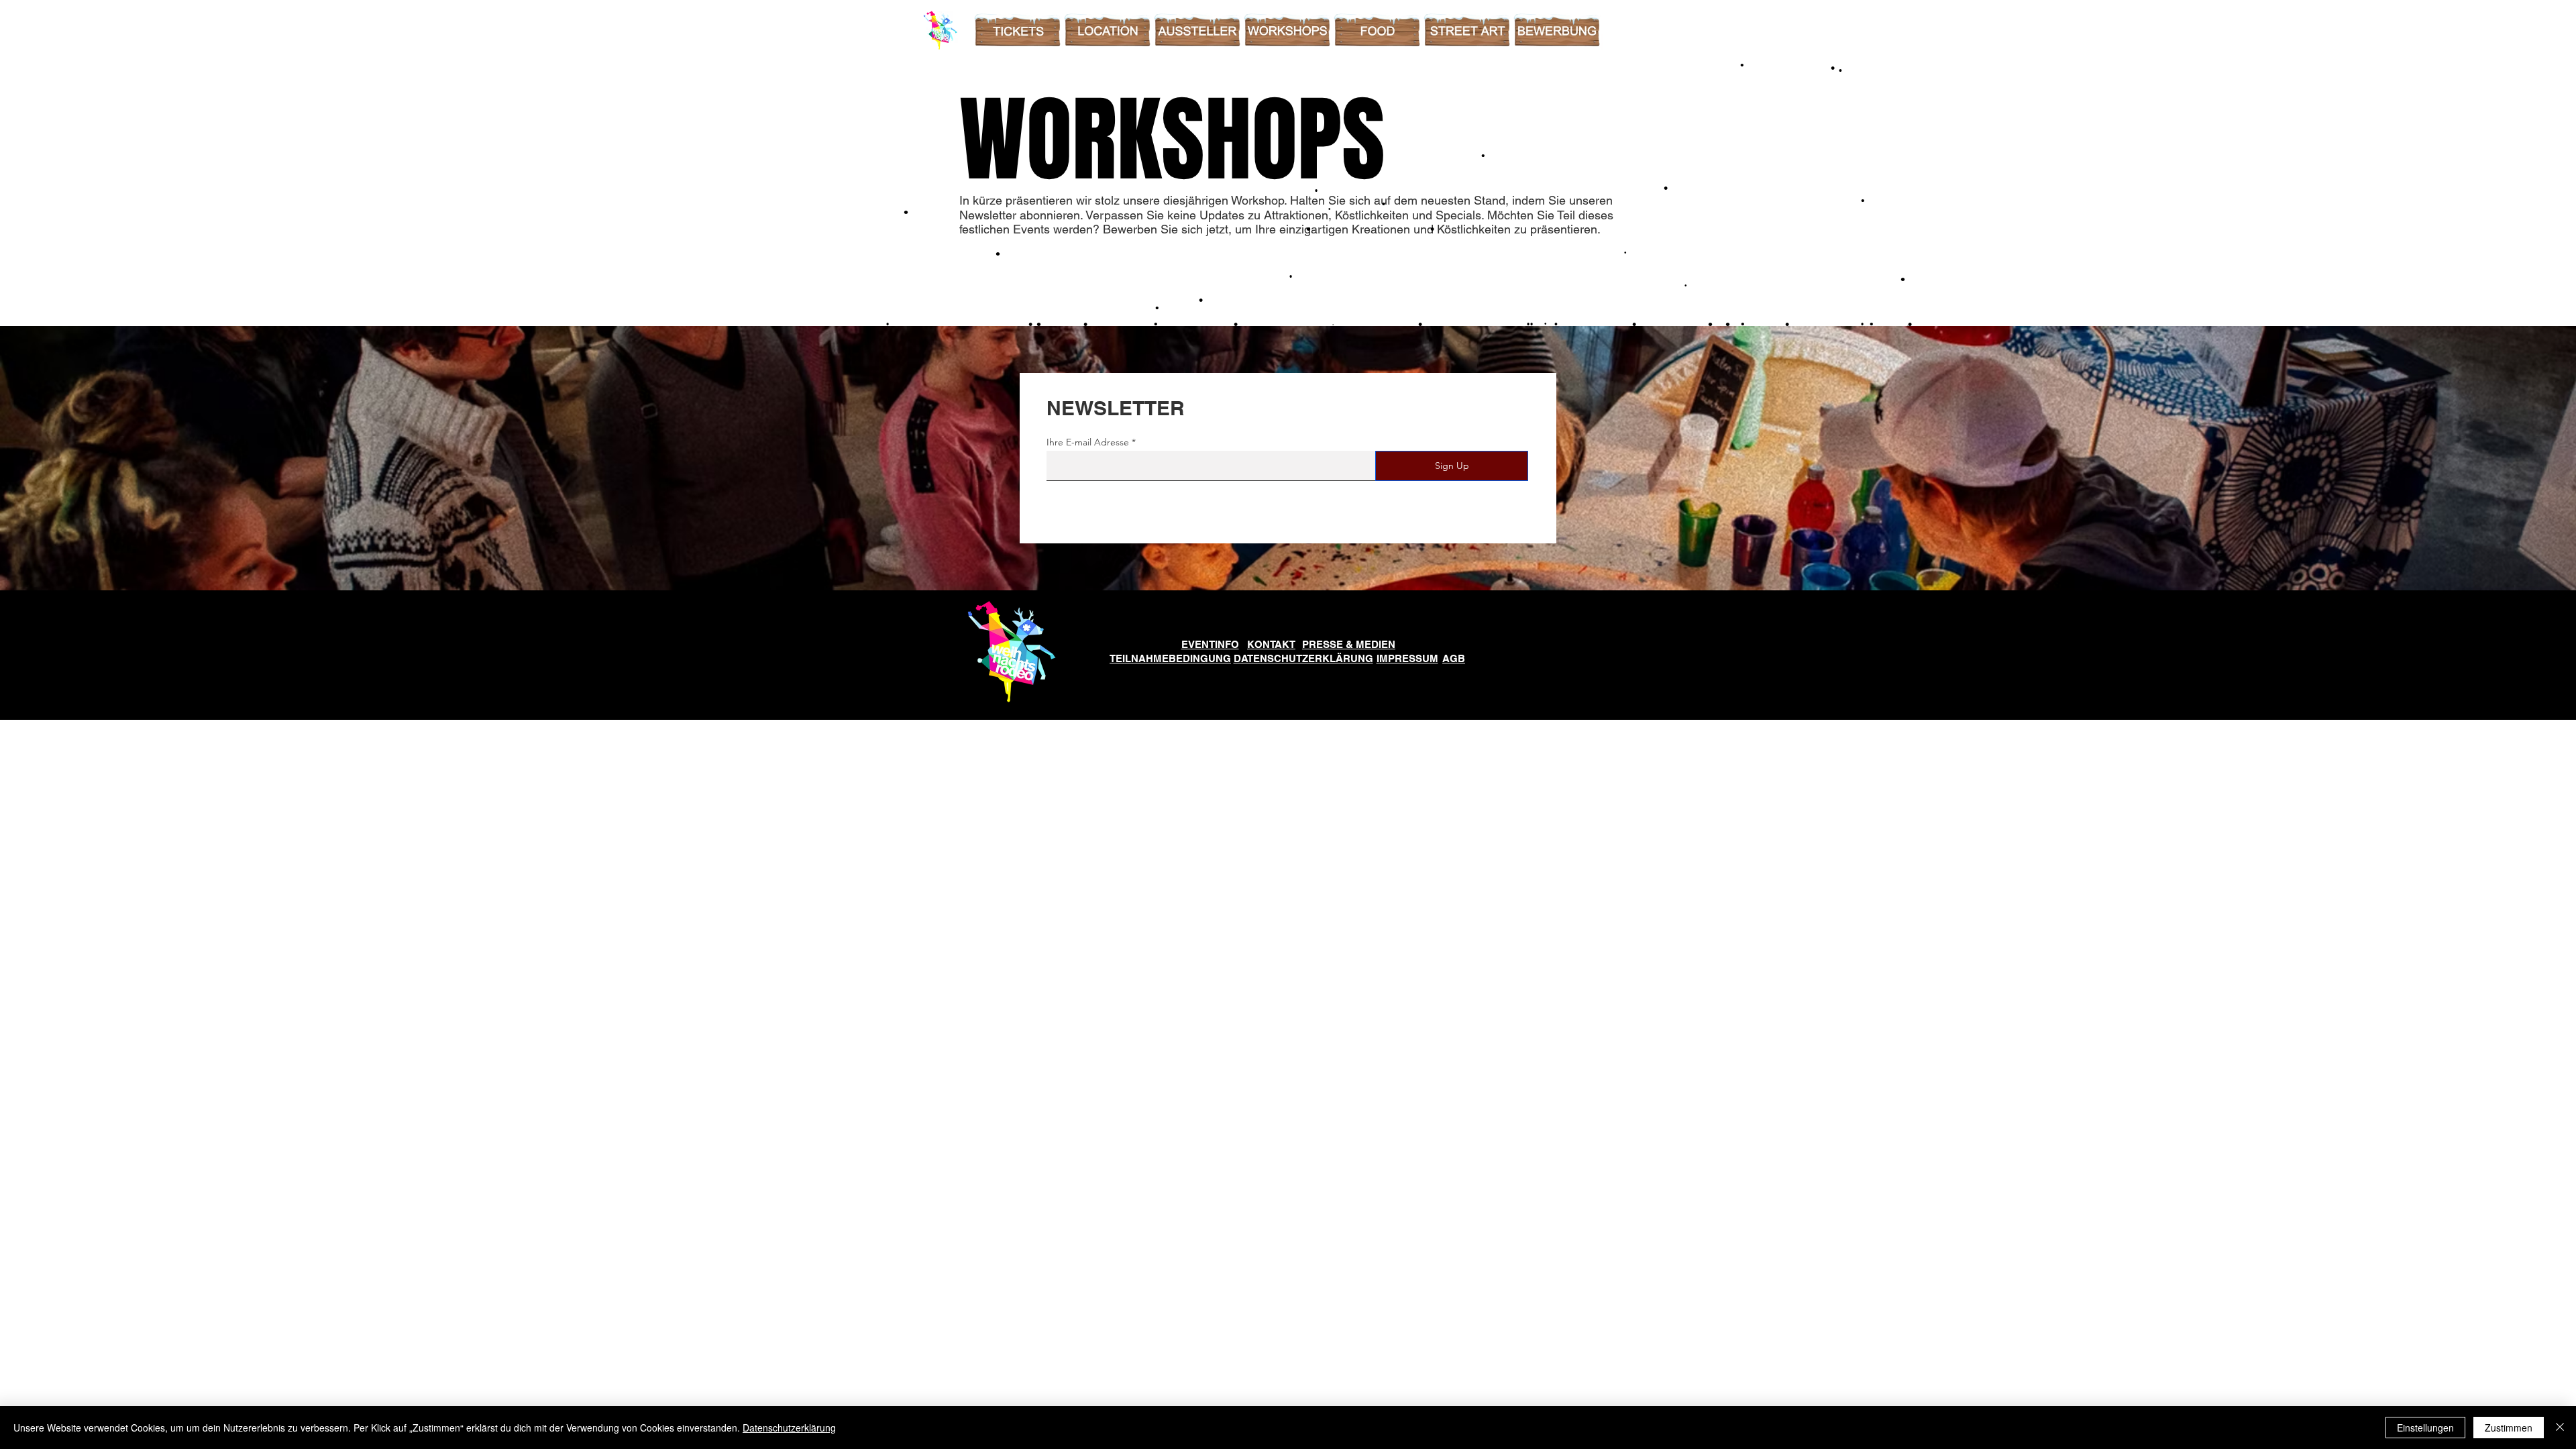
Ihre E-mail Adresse (1088, 442)
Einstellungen (2425, 1428)
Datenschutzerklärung (789, 1428)
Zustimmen (2509, 1428)
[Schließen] (2560, 1428)
